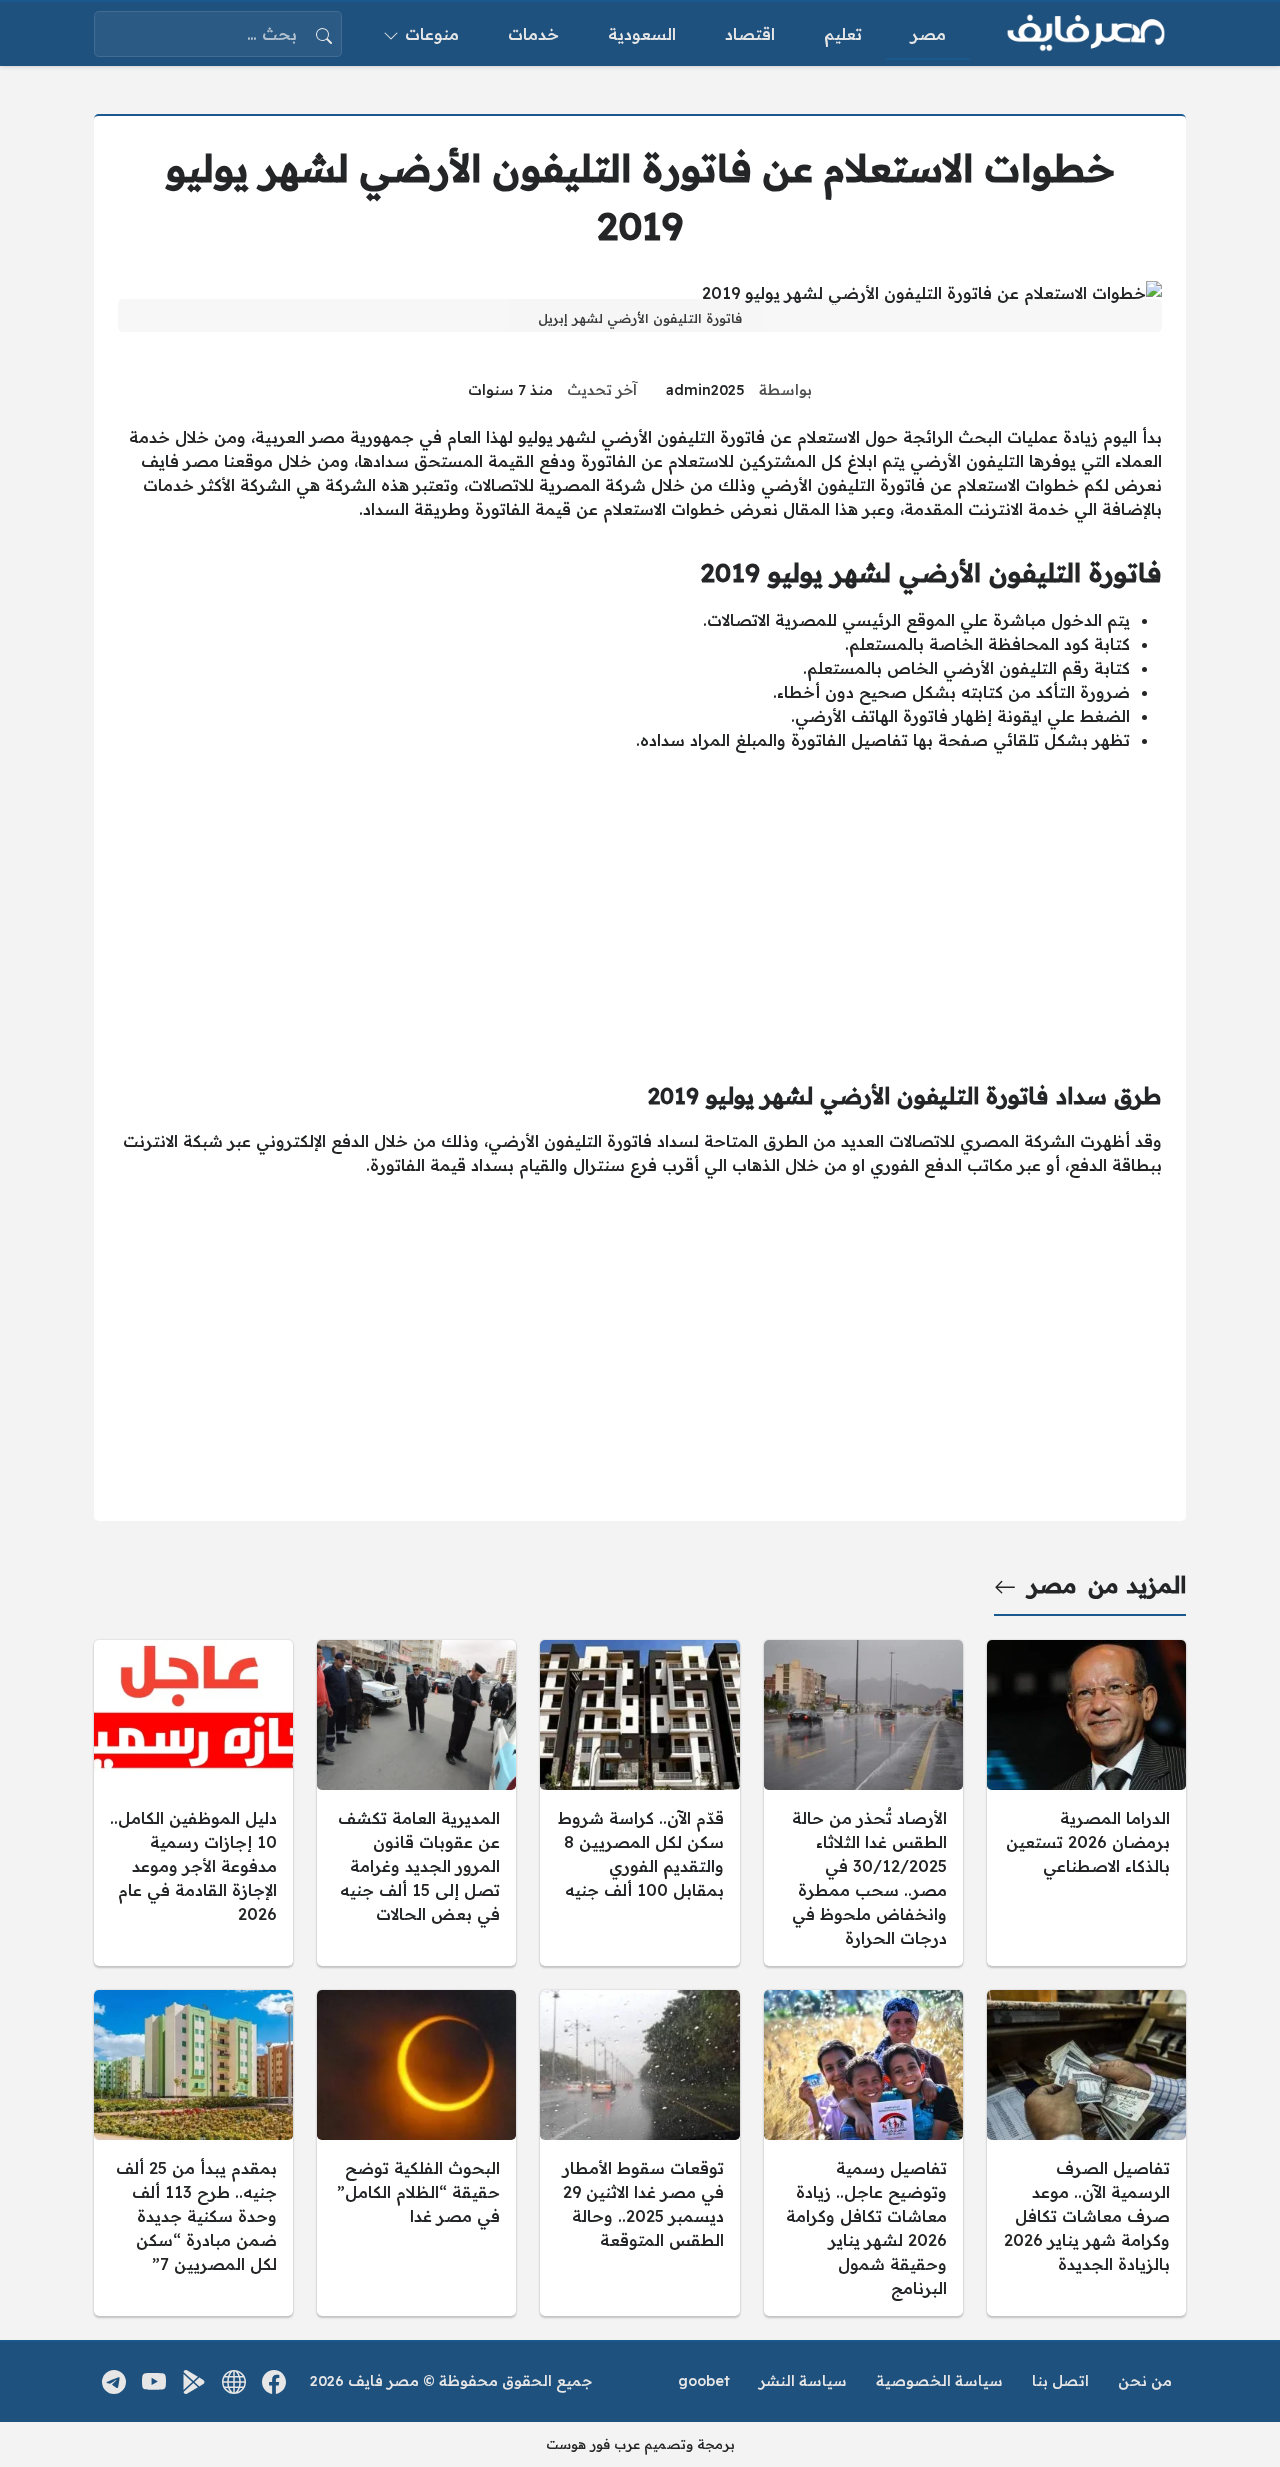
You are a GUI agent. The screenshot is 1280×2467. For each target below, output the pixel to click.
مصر (1052, 1585)
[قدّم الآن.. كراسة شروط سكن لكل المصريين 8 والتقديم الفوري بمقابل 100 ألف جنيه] (639, 1803)
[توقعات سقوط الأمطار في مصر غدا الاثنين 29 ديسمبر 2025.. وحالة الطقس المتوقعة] (639, 2153)
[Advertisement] (640, 908)
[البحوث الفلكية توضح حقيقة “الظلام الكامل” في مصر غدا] (416, 2153)
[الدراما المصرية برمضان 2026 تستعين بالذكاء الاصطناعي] (1086, 1803)
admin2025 (705, 390)
